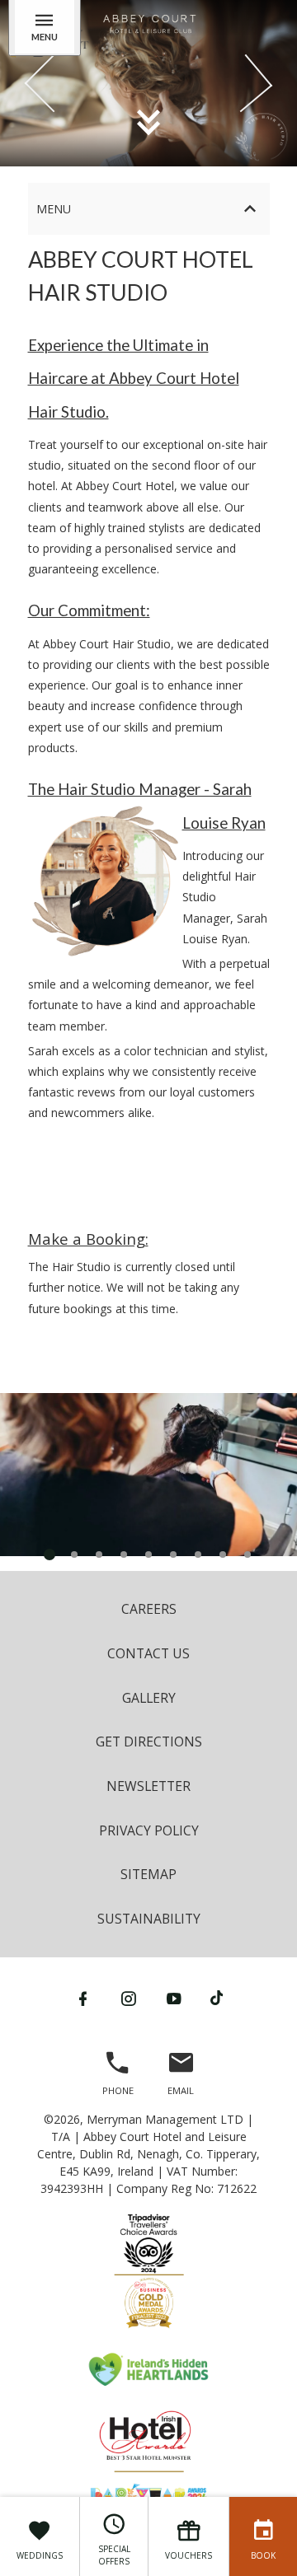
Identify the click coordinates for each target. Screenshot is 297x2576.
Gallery (149, 1698)
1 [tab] (49, 1554)
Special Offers (114, 2555)
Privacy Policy (149, 1830)
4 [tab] (124, 1554)
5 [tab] (148, 1554)
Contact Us (148, 1653)
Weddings (40, 2555)
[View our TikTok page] (217, 1999)
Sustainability (149, 1919)
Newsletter (148, 1786)
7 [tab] (198, 1554)
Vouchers (189, 2555)
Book (263, 2555)
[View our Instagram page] (128, 1999)
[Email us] (181, 2070)
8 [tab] (223, 1554)
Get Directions (149, 1741)
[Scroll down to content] (148, 121)
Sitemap (148, 1874)
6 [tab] (173, 1554)
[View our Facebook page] (83, 1999)
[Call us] (118, 2070)
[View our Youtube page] (174, 1999)
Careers (149, 1609)
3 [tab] (99, 1554)
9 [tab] (247, 1554)
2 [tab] (74, 1554)
